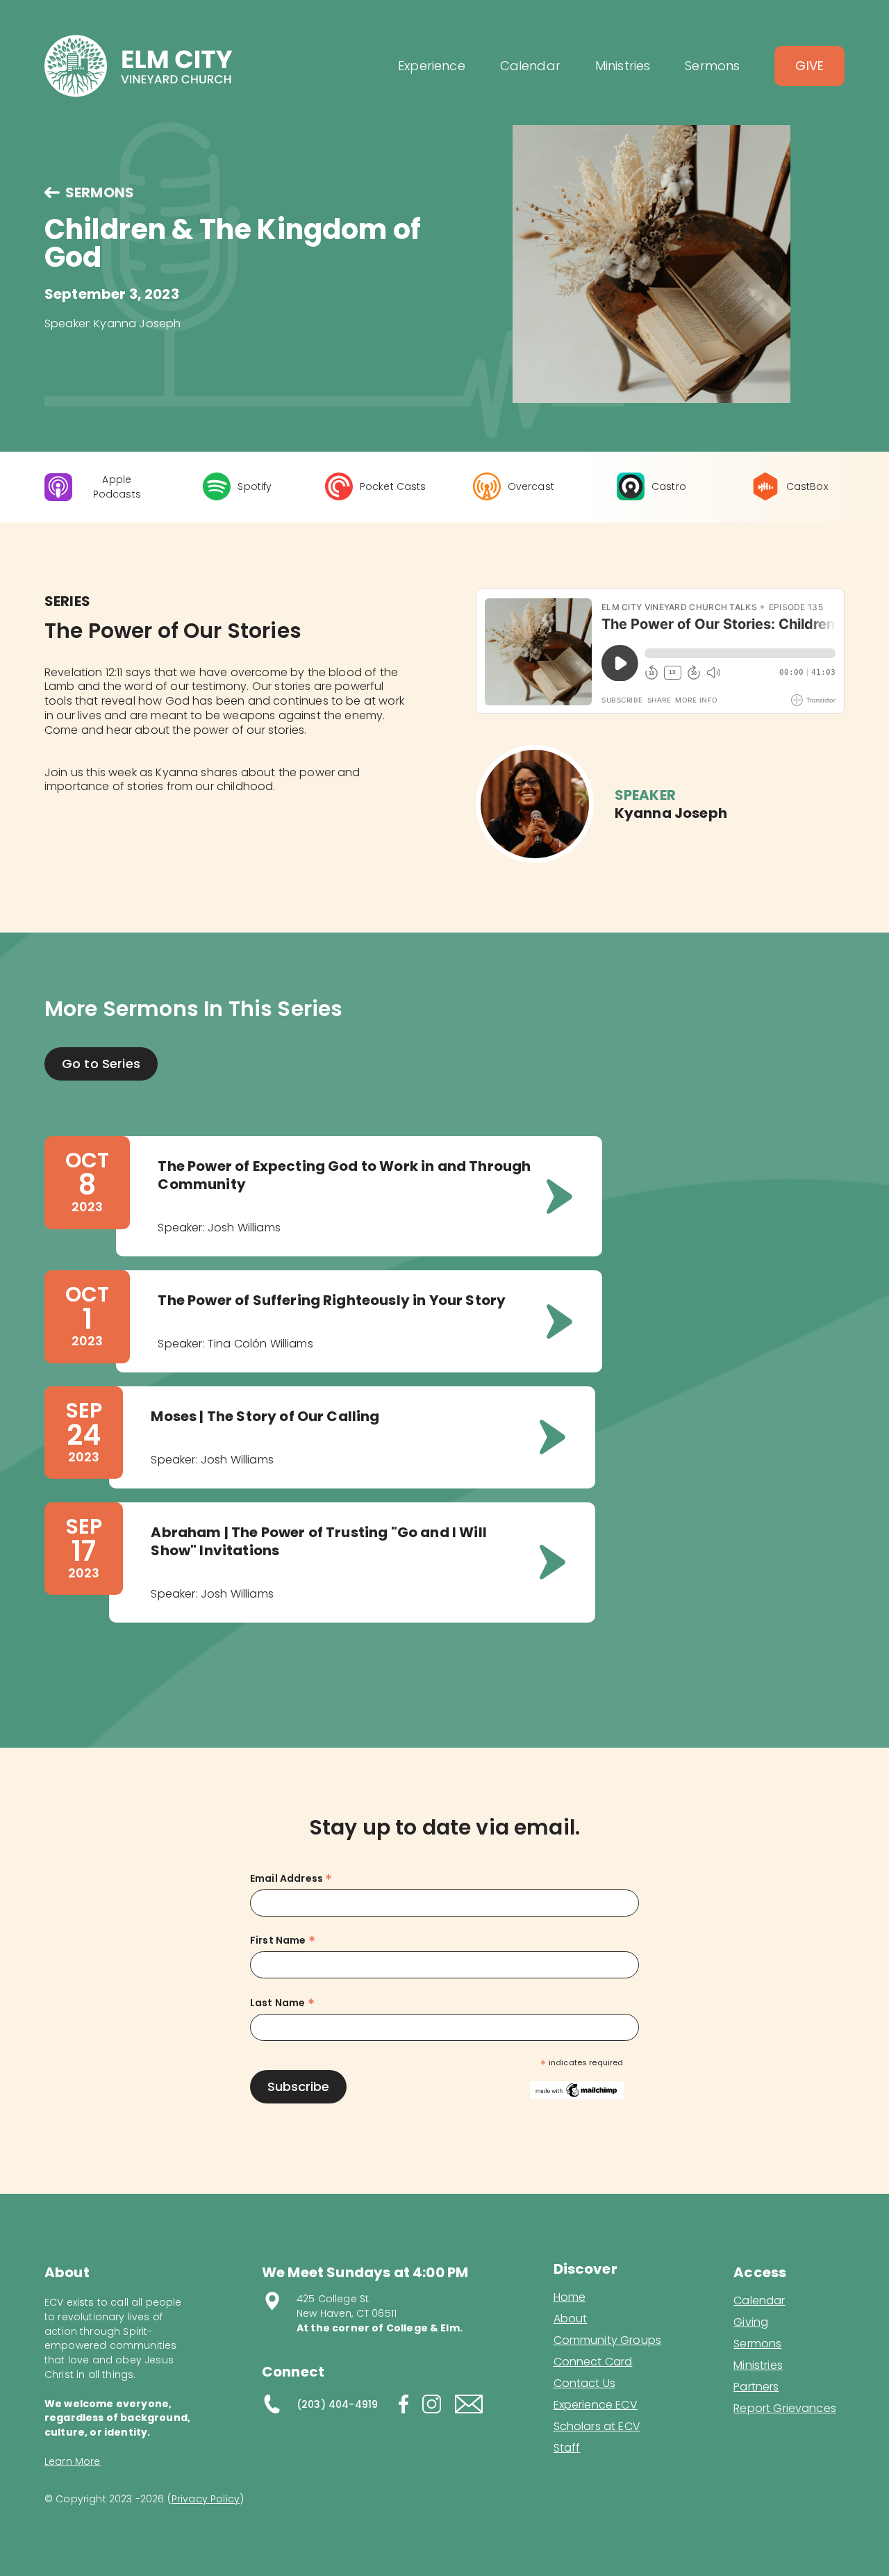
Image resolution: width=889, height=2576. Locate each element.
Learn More (73, 2461)
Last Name (282, 2003)
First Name (283, 1941)
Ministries (758, 2365)
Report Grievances (785, 2410)
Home (570, 2297)
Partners (756, 2387)
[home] (139, 66)
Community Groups (608, 2340)
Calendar (759, 2301)
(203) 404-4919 (337, 2404)
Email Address (291, 1879)
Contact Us (585, 2384)
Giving (751, 2322)
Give (809, 66)
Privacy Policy (206, 2499)
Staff (567, 2448)
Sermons (757, 2344)
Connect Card (593, 2362)
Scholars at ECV (597, 2427)
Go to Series (101, 1064)
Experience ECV (596, 2405)
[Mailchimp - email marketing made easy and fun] (576, 2090)
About (571, 2319)
